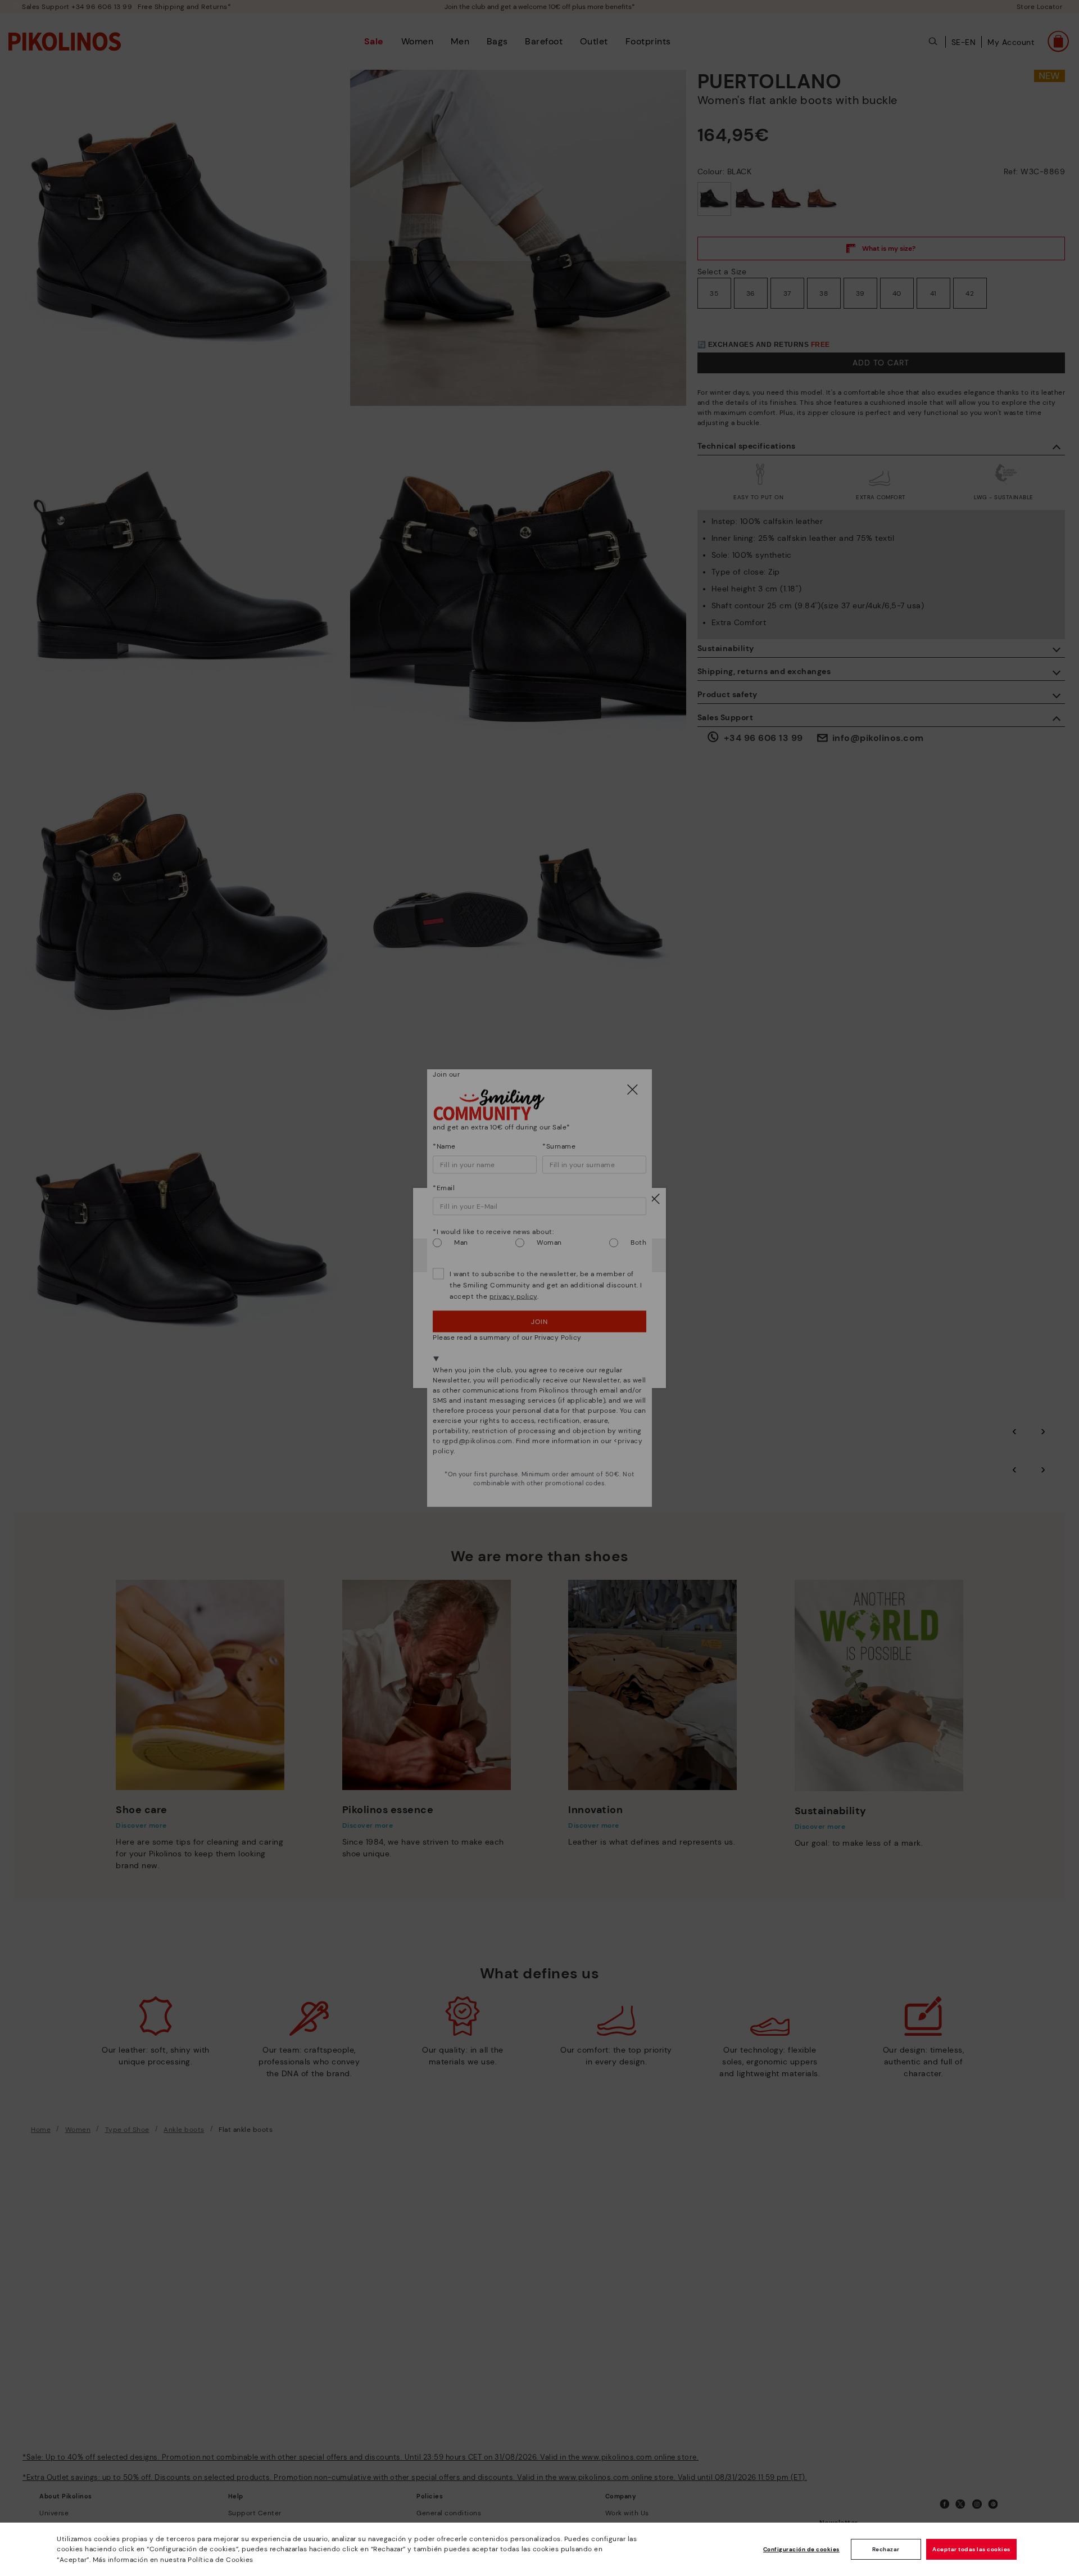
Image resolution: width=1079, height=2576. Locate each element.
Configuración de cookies (801, 2549)
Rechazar (886, 2549)
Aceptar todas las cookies (971, 2549)
